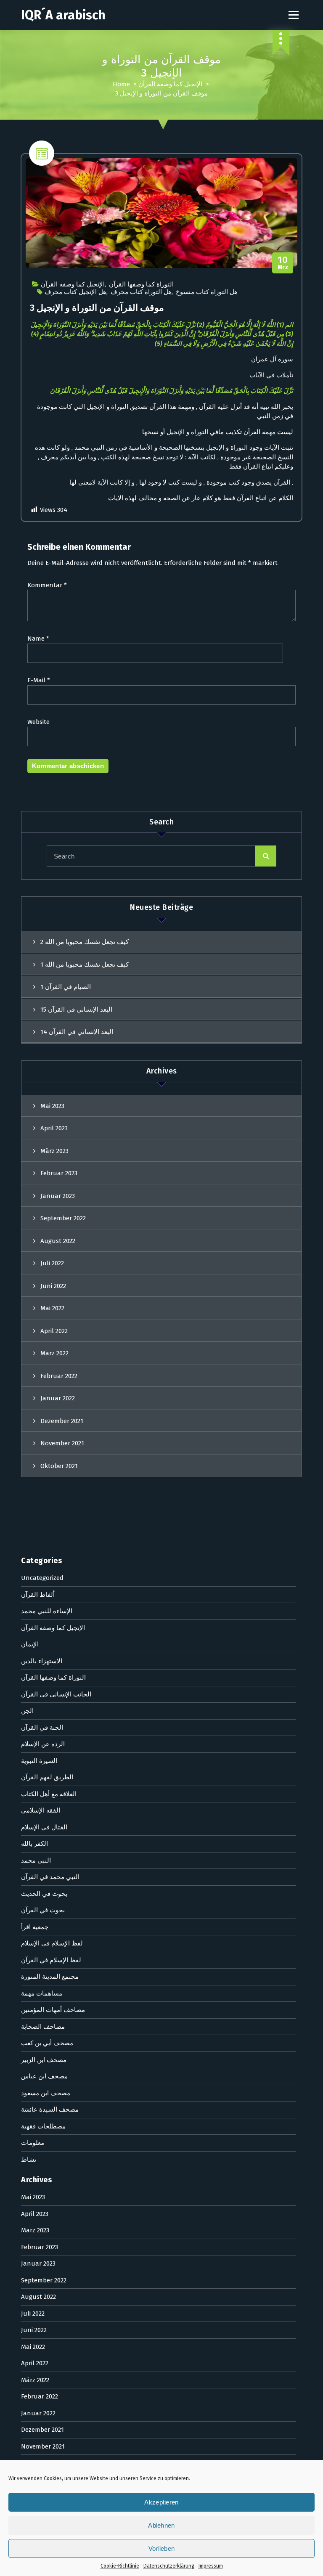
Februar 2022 (59, 1376)
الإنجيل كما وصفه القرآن (170, 84)
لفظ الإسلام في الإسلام (52, 1943)
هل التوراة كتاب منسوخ (207, 292)
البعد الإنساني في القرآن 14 (77, 1032)
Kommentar (47, 585)
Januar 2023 (58, 1196)
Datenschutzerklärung (169, 2566)
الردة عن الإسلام (43, 1744)
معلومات (33, 2143)
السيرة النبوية (39, 1761)
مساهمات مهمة (42, 1993)
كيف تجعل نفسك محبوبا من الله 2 (85, 942)
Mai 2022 (52, 1308)
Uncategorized (42, 1578)
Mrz (283, 263)
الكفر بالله (34, 1844)
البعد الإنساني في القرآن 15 (76, 1010)
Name (38, 639)
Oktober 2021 (59, 1466)
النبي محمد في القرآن (50, 1877)
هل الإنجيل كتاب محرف (75, 292)
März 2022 (54, 1353)
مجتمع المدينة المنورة (50, 1977)
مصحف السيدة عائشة (50, 2110)
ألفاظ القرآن (38, 1595)
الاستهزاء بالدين (42, 1661)
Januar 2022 (58, 1398)
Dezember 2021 (62, 1421)
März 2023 (54, 1151)
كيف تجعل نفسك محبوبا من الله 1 (85, 965)
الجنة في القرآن (42, 1728)
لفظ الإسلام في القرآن (51, 1960)
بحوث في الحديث (44, 1894)
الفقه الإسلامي (41, 1810)
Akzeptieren (161, 2502)
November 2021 (62, 1443)
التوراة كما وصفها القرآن (141, 284)
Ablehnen (161, 2525)
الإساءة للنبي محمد (47, 1611)
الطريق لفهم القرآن (47, 1777)
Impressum (211, 2566)
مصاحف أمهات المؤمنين (53, 2010)
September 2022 (63, 1218)
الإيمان (30, 1644)
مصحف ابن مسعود (46, 2093)
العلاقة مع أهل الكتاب (49, 1794)
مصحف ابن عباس (44, 2076)
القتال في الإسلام (44, 1827)
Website (38, 722)
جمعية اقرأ (35, 1927)
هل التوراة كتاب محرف (141, 292)
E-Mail (39, 680)
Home (121, 84)
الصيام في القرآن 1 (66, 987)
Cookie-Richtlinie (120, 2566)
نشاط (29, 2160)
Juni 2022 (53, 1286)
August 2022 (58, 1241)
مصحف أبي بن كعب (47, 2043)
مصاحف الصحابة (43, 2027)
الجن (27, 1711)
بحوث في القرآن (43, 1910)
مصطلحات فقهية (43, 2126)
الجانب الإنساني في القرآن (56, 1694)
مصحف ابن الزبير (44, 2060)
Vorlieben (162, 2548)
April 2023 (54, 1128)
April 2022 (54, 1331)
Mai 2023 (52, 1106)
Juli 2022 (52, 1263)
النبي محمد (36, 1860)
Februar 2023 (59, 1173)
